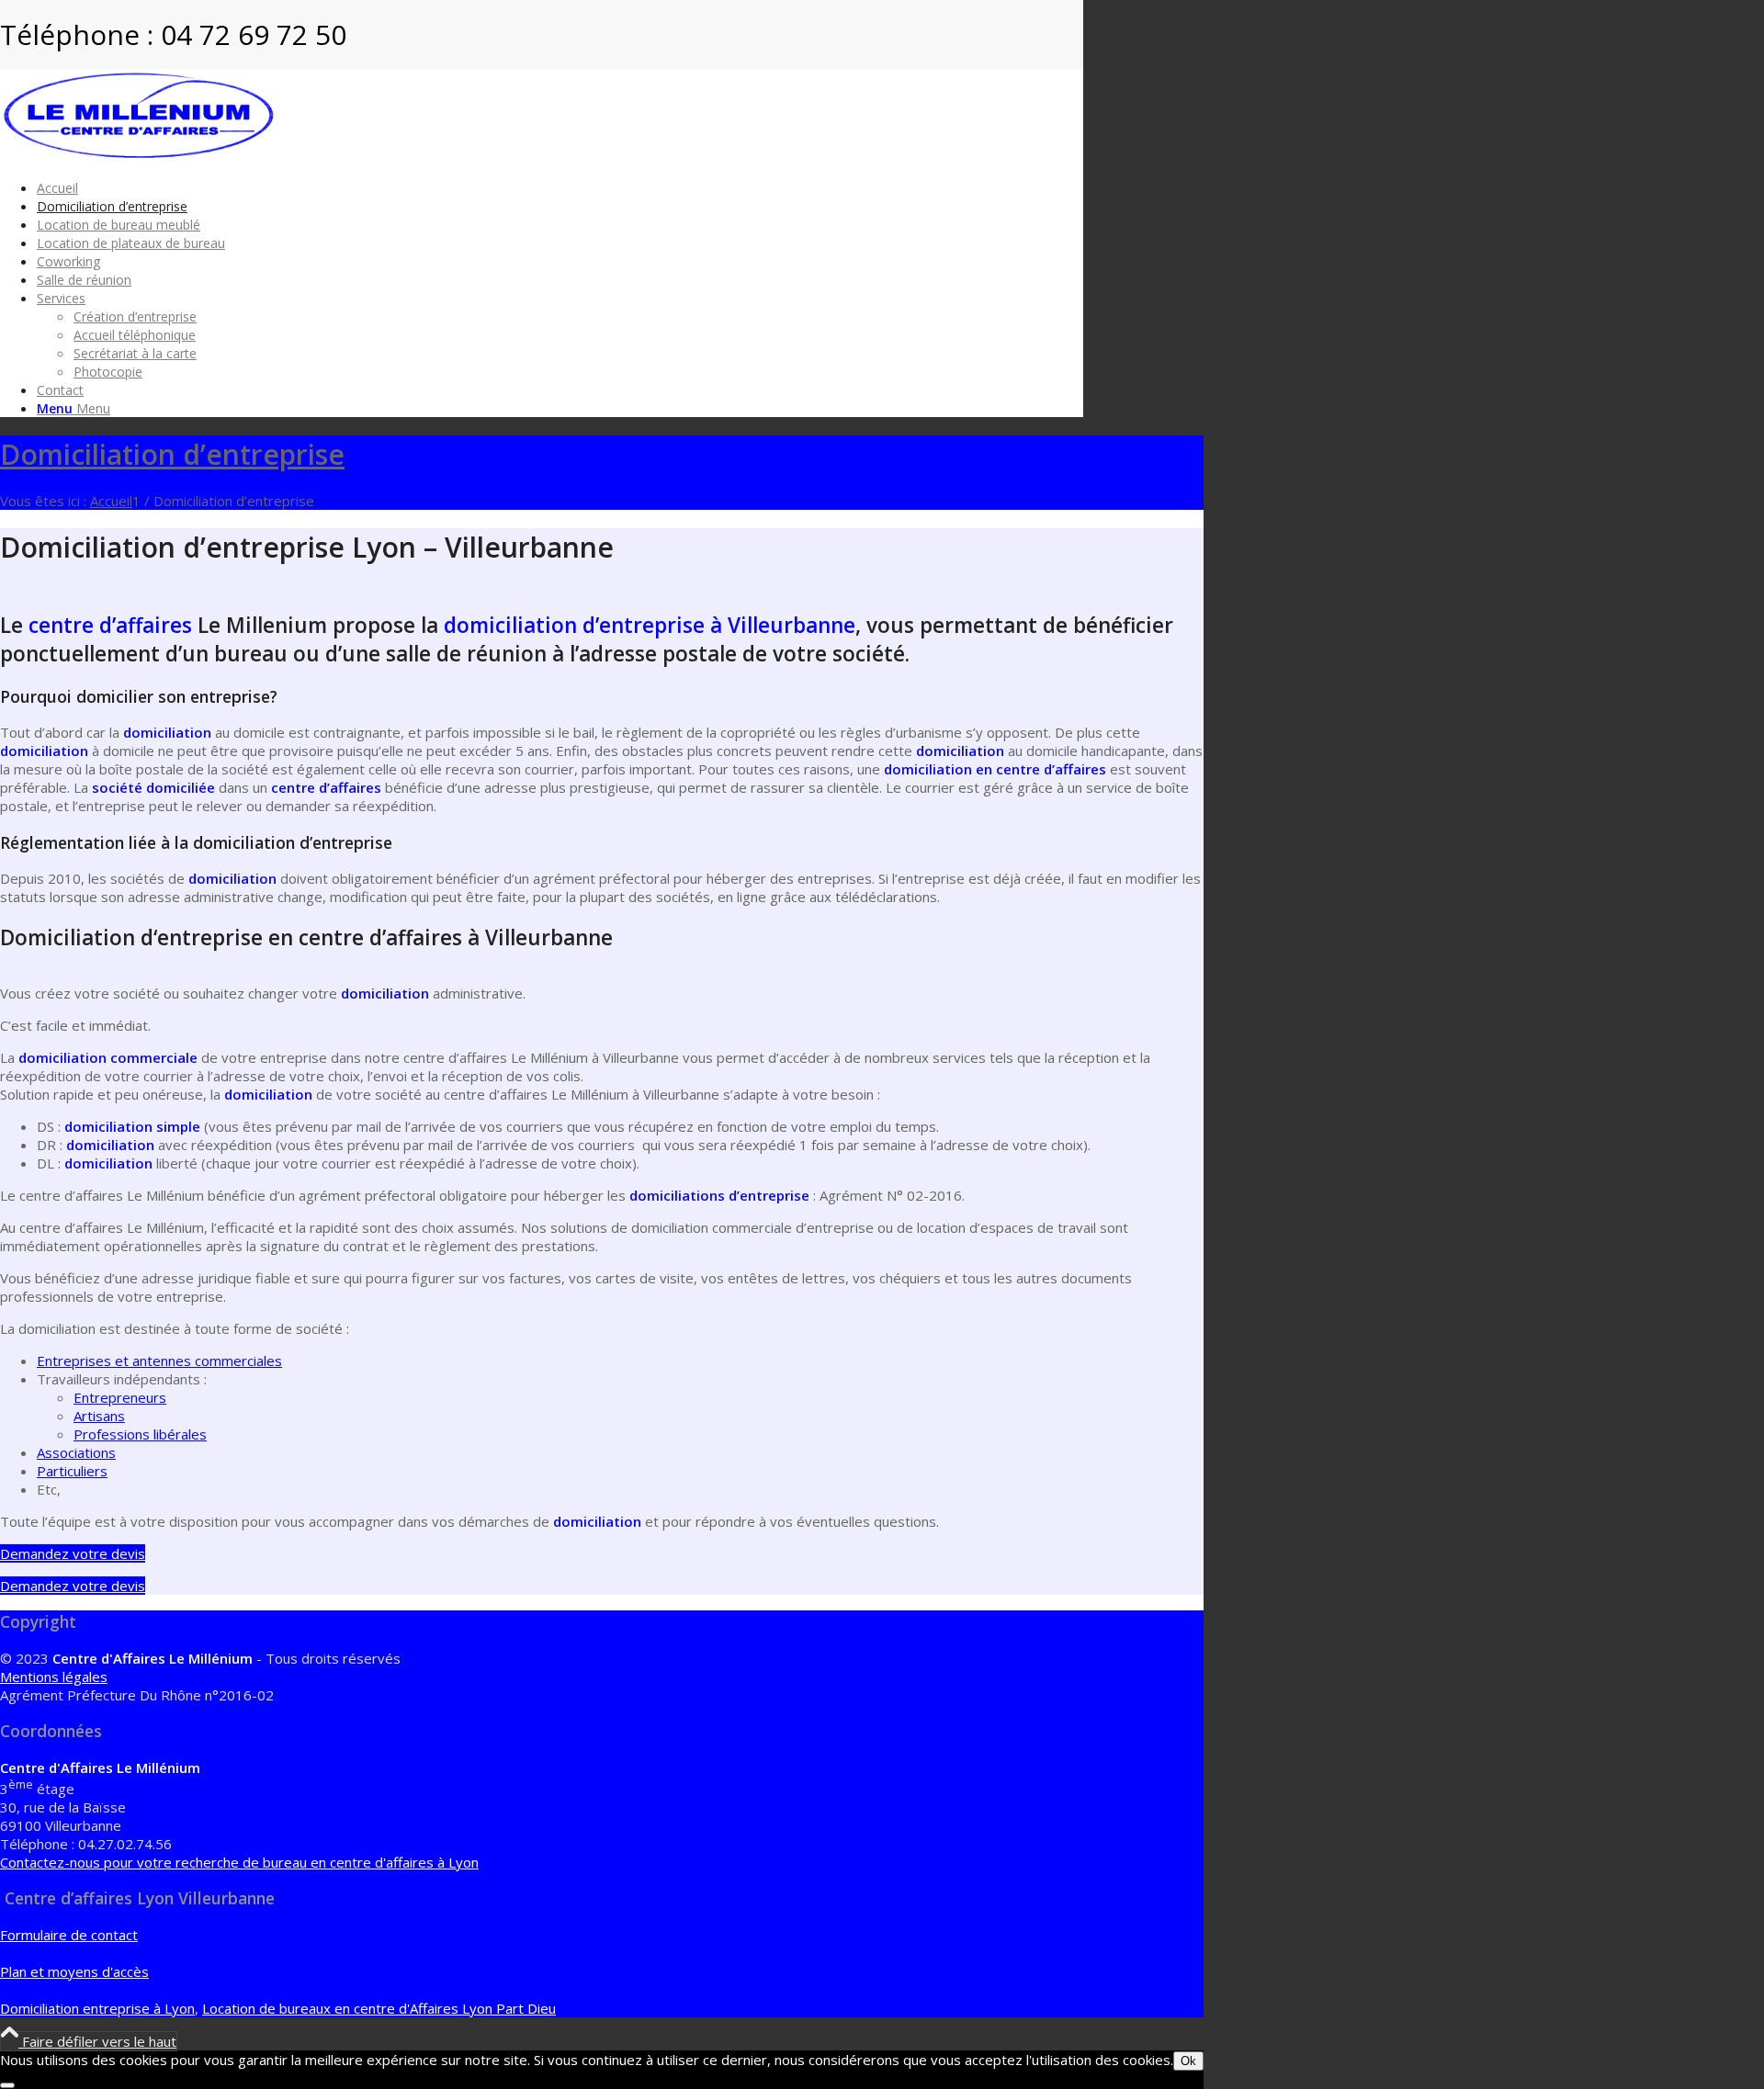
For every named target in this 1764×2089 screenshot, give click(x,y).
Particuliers (72, 1471)
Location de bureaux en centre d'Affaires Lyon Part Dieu (379, 2008)
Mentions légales (54, 1677)
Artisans (99, 1416)
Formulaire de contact (69, 1935)
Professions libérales (140, 1434)
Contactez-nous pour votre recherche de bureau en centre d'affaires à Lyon (239, 1862)
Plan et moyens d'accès (74, 1971)
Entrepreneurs (120, 1397)
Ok (1188, 2061)
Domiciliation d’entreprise (172, 454)
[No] (7, 2085)
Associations (76, 1452)
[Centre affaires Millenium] (138, 155)
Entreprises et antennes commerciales (159, 1361)
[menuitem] (560, 187)
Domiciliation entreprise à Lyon (97, 2008)
